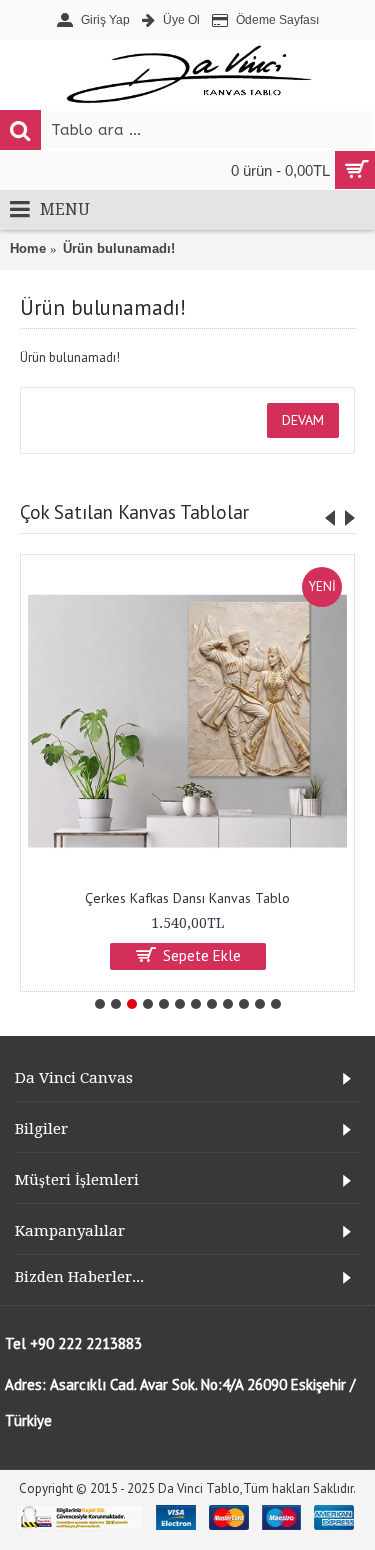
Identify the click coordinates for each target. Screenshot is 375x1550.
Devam (303, 420)
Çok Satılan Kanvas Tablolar (134, 512)
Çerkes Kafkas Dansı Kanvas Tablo (187, 898)
